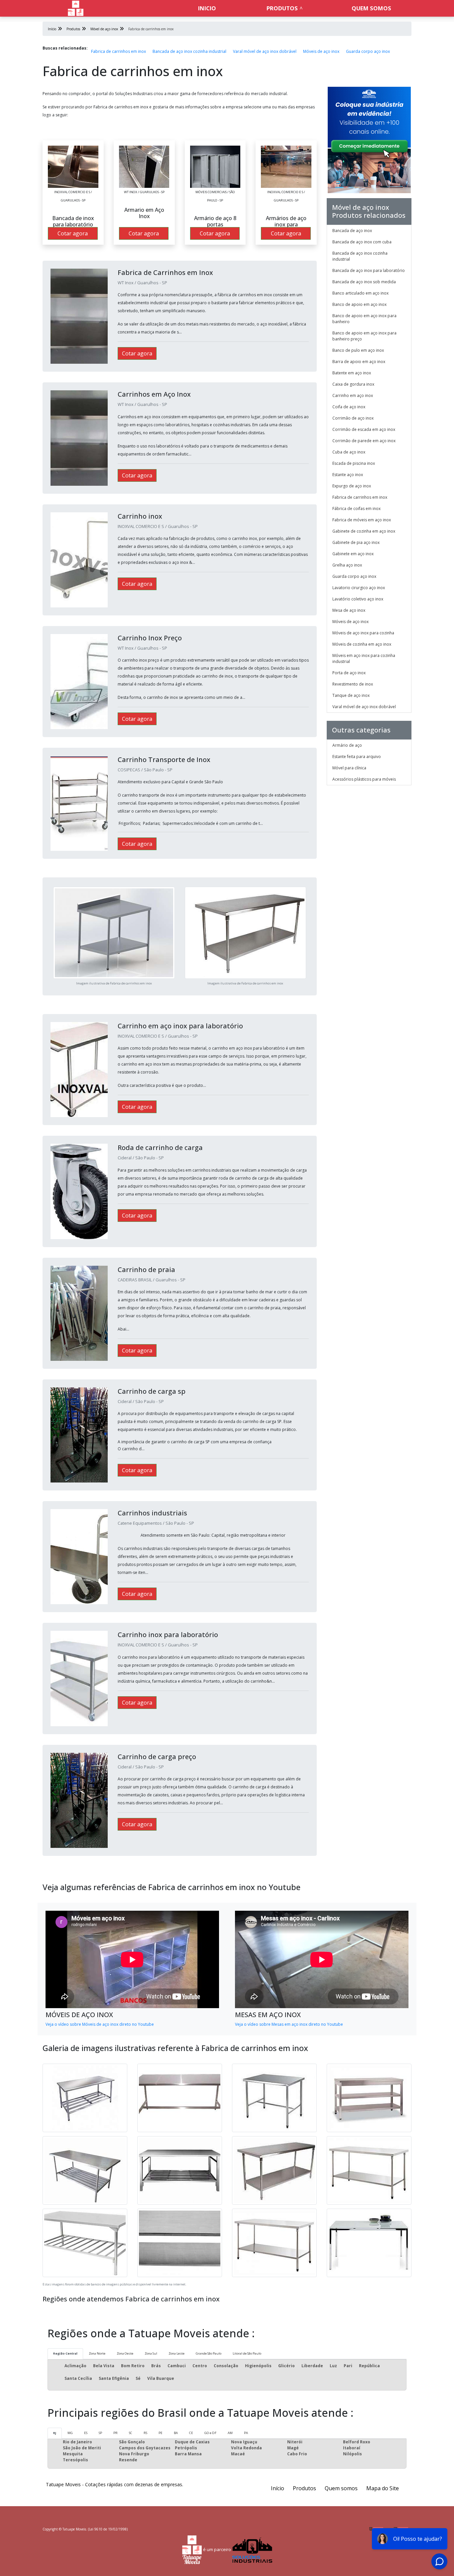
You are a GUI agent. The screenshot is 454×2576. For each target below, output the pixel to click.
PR (115, 2433)
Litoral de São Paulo (247, 2353)
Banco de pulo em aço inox (358, 350)
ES (86, 2433)
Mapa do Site (383, 2488)
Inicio (207, 8)
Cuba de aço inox (349, 452)
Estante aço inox (348, 475)
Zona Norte (97, 2353)
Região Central (65, 2353)
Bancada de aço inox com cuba (362, 242)
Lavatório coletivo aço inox (358, 599)
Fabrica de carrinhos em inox (118, 51)
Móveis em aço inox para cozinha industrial (364, 658)
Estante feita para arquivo (357, 757)
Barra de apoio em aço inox (359, 362)
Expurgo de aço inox (352, 486)
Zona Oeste (125, 2353)
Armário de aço (347, 745)
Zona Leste (176, 2353)
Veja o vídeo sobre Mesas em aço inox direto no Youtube (289, 2024)
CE (191, 2433)
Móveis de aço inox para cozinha (363, 633)
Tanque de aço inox (351, 695)
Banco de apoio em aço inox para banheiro (364, 319)
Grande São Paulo (209, 2353)
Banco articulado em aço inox (360, 293)
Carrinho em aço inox (353, 395)
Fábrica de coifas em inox (356, 509)
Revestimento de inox (353, 684)
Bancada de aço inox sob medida (364, 282)
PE (161, 2433)
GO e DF (210, 2433)
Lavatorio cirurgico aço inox (359, 588)
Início (278, 2488)
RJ (55, 2433)
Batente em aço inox (352, 373)
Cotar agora (73, 233)
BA (176, 2433)
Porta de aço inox (349, 673)
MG (70, 2433)
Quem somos (371, 8)
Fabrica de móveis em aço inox (362, 520)
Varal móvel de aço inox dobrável (265, 51)
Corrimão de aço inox (353, 418)
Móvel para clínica (349, 768)
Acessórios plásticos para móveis (364, 779)
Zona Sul (151, 2353)
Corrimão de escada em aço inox (364, 429)
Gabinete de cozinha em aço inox (364, 531)
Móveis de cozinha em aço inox (362, 644)
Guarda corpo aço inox (368, 51)
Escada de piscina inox (354, 463)
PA (246, 2433)
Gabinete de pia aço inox (356, 542)
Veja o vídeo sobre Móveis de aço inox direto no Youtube (100, 2024)
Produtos (282, 8)
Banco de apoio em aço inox (359, 304)
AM (230, 2433)
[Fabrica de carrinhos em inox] (73, 167)
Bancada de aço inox (352, 231)
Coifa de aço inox (349, 407)
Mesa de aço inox (349, 610)
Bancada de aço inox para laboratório (369, 270)
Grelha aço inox (347, 565)
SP (100, 2433)
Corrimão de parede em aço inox (364, 441)
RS (145, 2433)
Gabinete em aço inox (353, 554)
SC (131, 2433)
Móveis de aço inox (321, 51)
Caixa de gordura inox (353, 384)
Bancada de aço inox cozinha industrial (189, 51)
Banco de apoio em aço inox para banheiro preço (364, 336)
